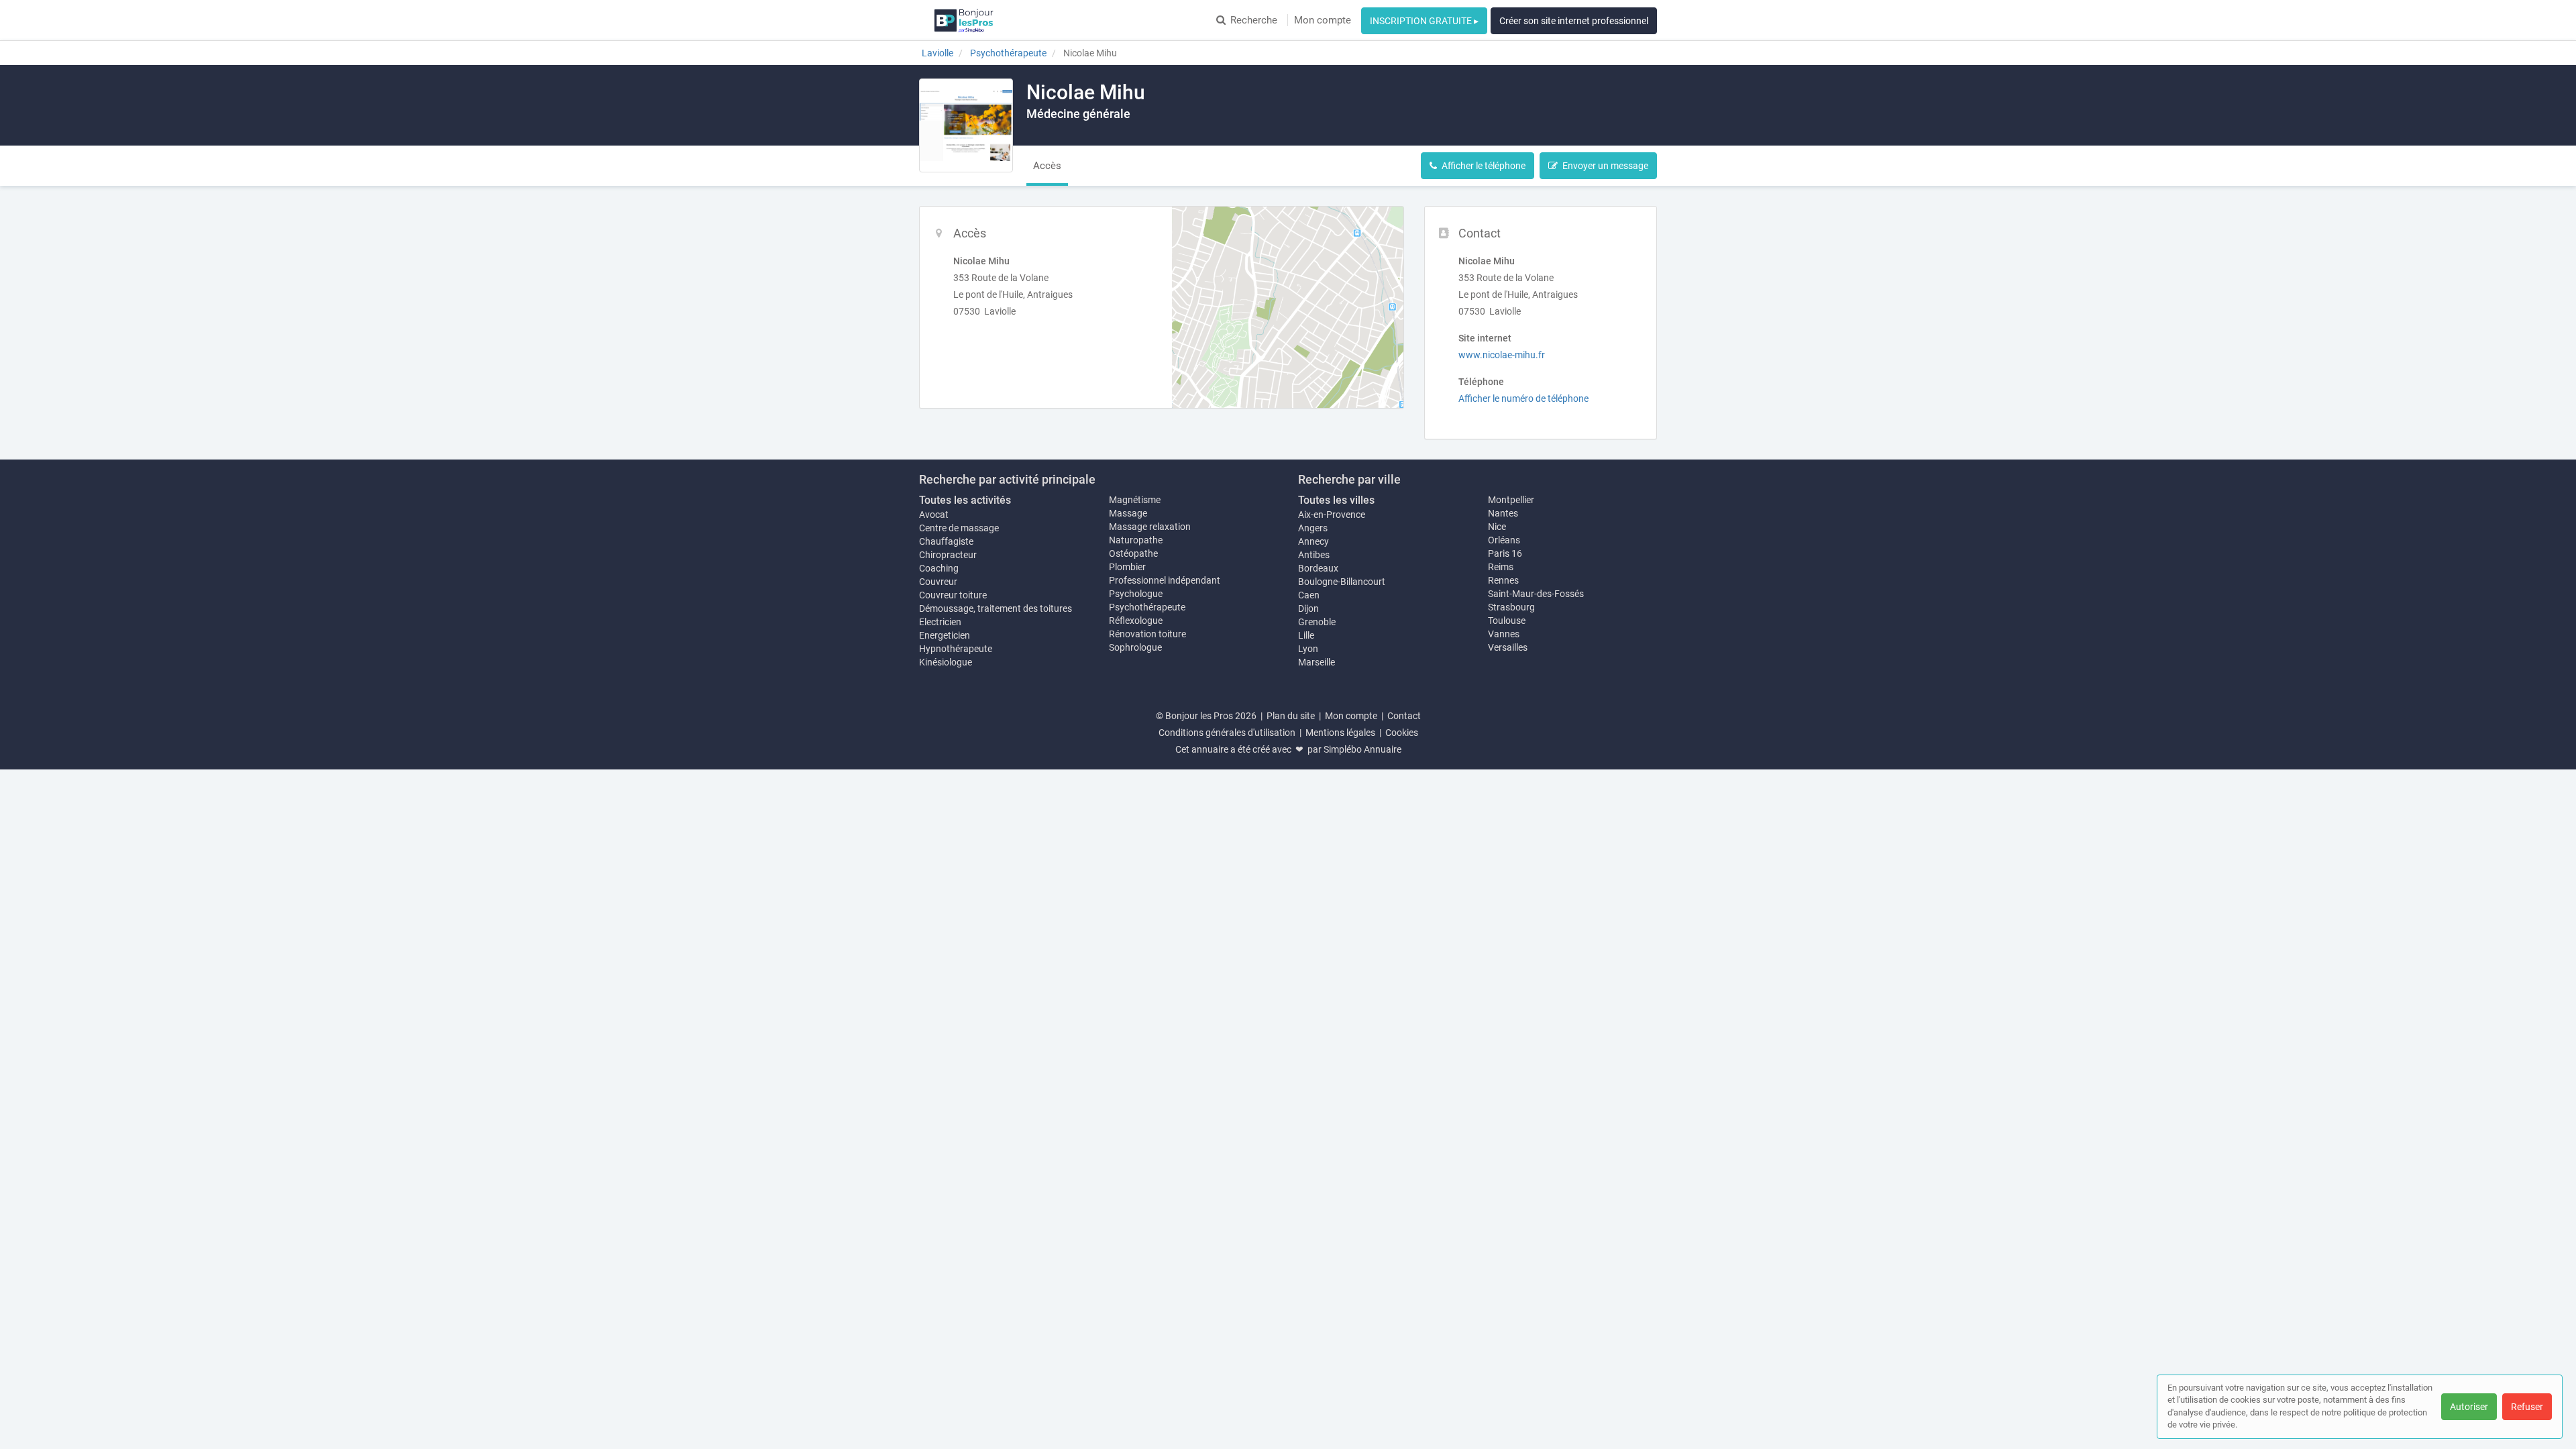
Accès (1047, 166)
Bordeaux (1318, 568)
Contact (1404, 716)
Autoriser (2469, 1407)
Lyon (1308, 649)
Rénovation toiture (1147, 634)
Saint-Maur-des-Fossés (1536, 594)
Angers (1313, 528)
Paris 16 (1505, 553)
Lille (1306, 635)
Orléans (1504, 540)
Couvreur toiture (953, 595)
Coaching (939, 568)
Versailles (1508, 647)
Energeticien (945, 635)
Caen (1309, 595)
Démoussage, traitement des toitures (996, 608)
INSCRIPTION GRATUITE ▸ (1424, 21)
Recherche (1254, 20)
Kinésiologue (946, 662)
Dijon (1308, 608)
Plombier (1127, 567)
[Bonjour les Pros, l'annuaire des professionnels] (964, 20)
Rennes (1503, 580)
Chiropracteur (948, 555)
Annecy (1313, 541)
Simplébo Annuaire (1362, 749)
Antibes (1314, 555)
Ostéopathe (1133, 553)
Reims (1501, 567)
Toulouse (1507, 621)
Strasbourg (1511, 607)
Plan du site (1291, 716)
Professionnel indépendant (1165, 580)
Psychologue (1136, 594)
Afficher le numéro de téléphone (1523, 398)
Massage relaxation (1150, 527)
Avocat (934, 515)
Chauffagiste (946, 541)
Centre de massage (959, 528)
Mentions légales (1340, 733)
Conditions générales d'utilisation (1227, 733)
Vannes (1504, 634)
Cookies (1402, 733)
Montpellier (1511, 500)
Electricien (940, 622)
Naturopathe (1136, 540)
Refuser (2527, 1407)
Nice (1497, 527)
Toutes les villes (1336, 500)
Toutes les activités (965, 500)
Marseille (1317, 662)
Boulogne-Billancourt (1342, 582)
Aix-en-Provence (1332, 515)
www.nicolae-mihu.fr (1502, 355)
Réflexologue (1136, 621)
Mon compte (1323, 20)
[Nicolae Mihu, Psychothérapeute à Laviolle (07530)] (966, 125)
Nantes (1503, 513)
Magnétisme (1135, 500)
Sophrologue (1135, 647)
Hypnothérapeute (956, 649)
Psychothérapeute (1147, 607)
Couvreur (938, 582)
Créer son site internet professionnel (1574, 21)
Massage (1128, 513)
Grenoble (1317, 622)
